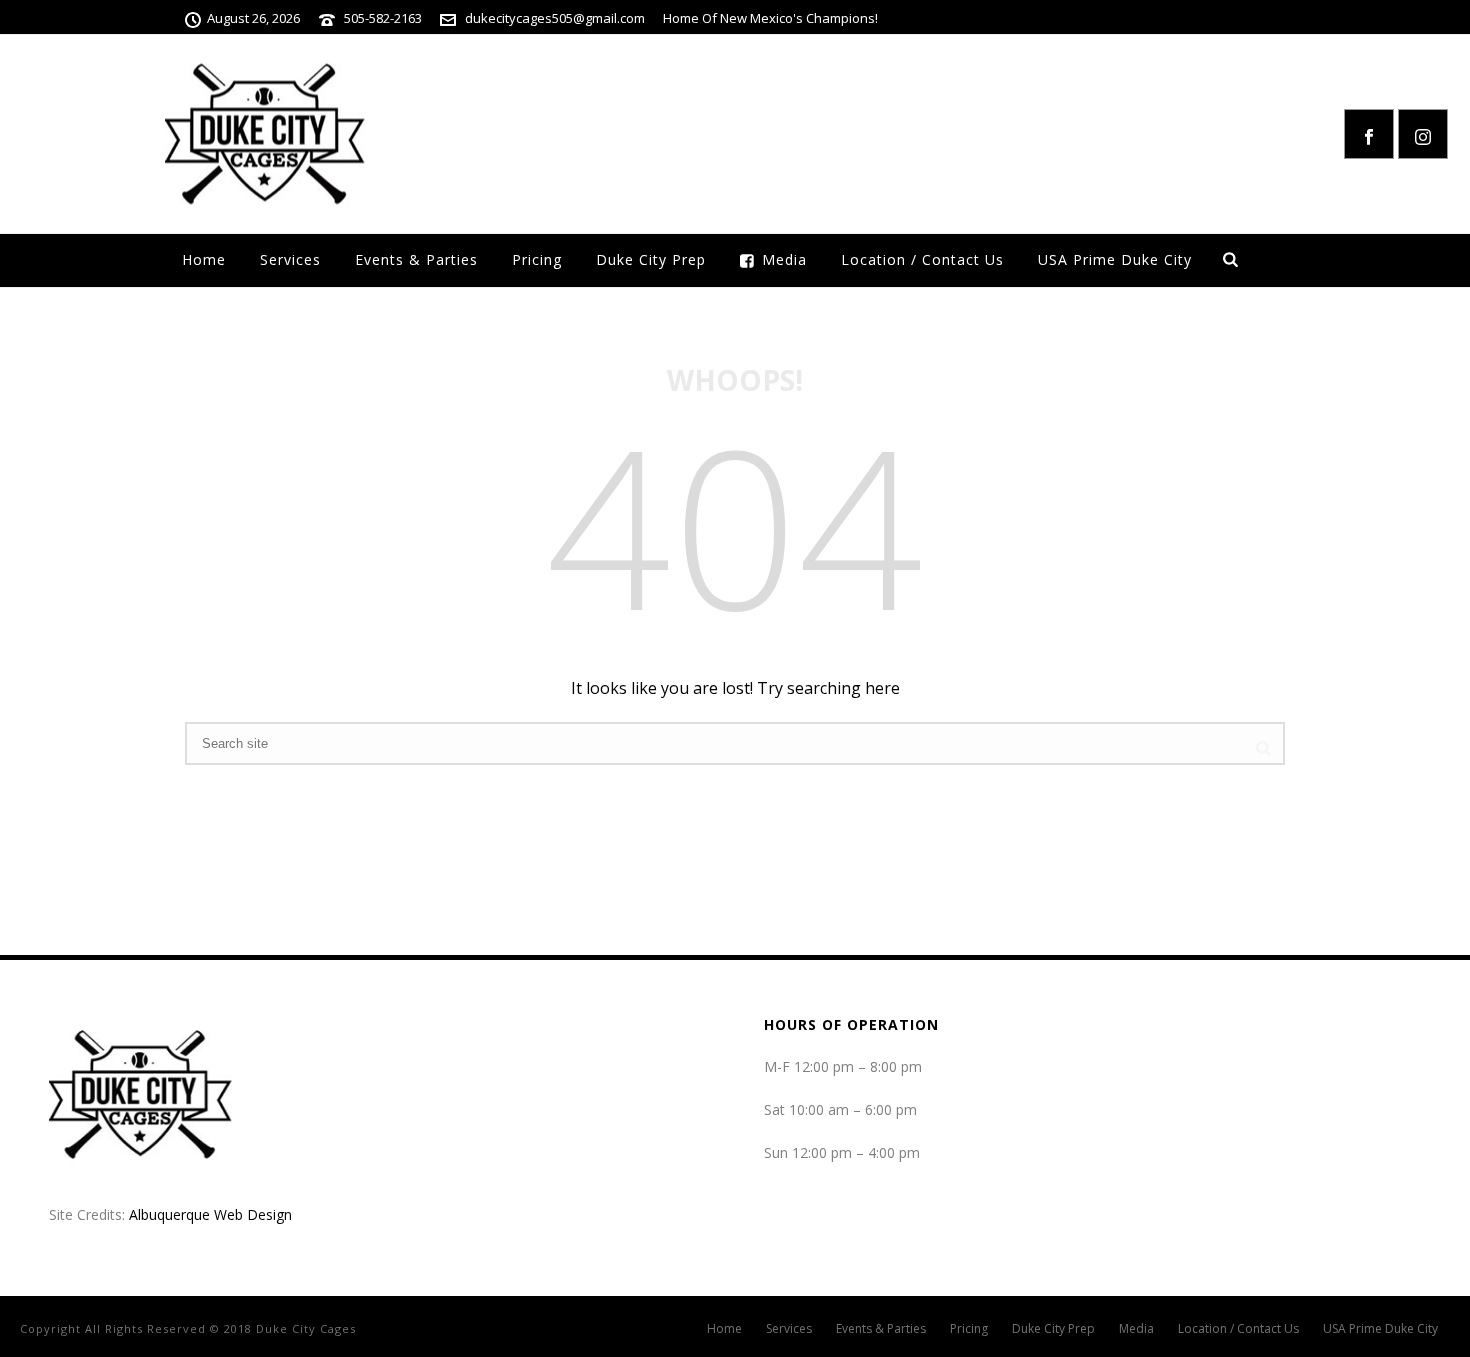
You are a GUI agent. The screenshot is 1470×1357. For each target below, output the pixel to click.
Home (204, 259)
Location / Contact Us (922, 259)
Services (290, 259)
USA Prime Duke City (1115, 259)
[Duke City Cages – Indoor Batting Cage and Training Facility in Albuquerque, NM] (265, 134)
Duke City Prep (651, 259)
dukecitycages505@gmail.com (555, 18)
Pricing (537, 259)
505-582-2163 (383, 18)
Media (784, 259)
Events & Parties (416, 259)
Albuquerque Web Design (210, 1214)
